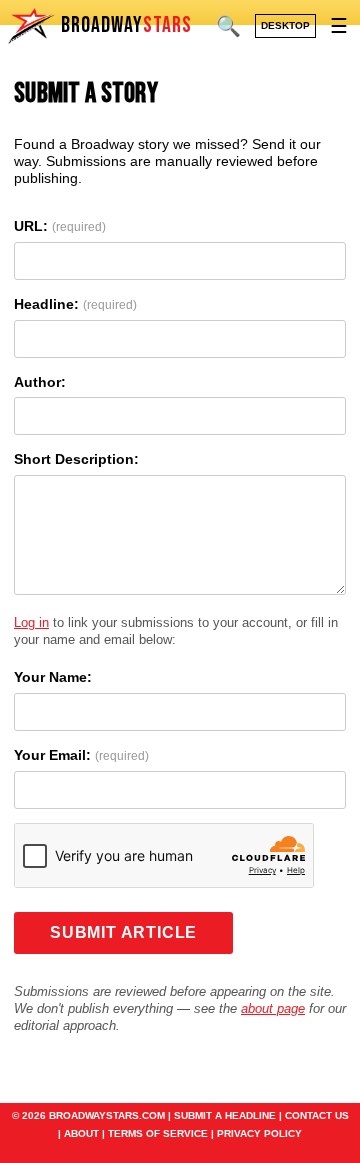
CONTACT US (317, 1115)
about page (273, 1008)
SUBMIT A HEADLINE (225, 1115)
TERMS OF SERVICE (158, 1133)
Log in (31, 622)
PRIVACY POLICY (259, 1133)
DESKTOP (285, 25)
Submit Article (123, 932)
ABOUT (81, 1133)
